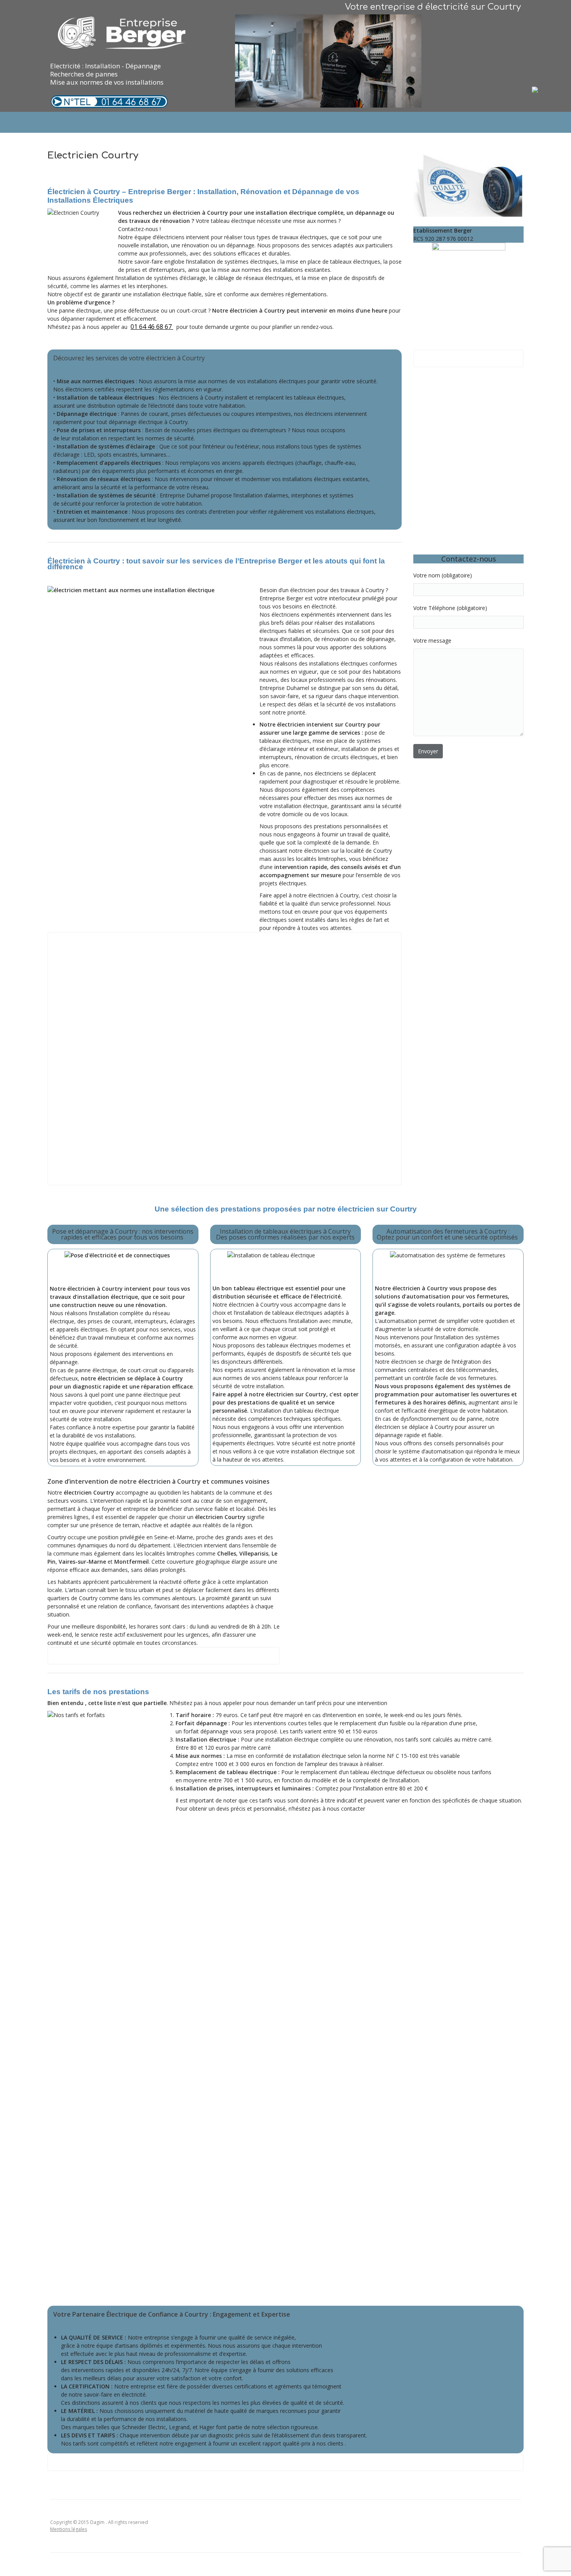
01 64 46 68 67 (131, 102)
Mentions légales (69, 2529)
